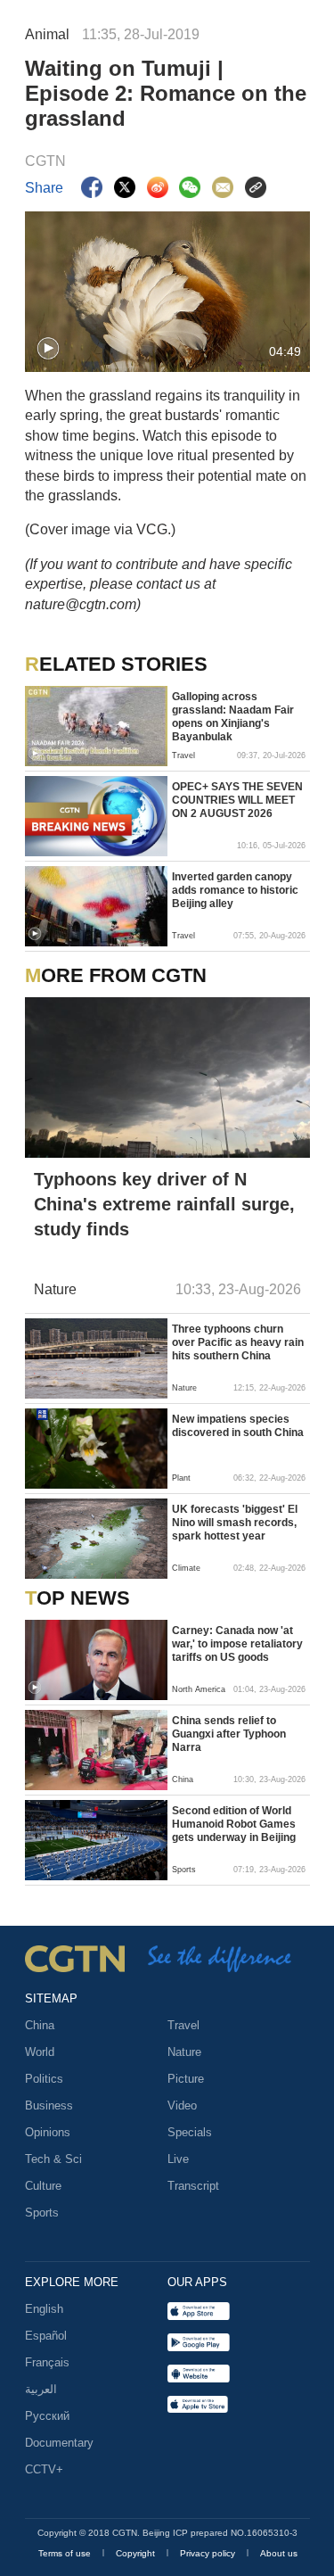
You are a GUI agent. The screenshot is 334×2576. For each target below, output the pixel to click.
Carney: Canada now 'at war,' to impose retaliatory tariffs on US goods (237, 1644)
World (40, 2052)
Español (46, 2336)
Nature (184, 2052)
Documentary (59, 2443)
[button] (48, 349)
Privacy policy (209, 2553)
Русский (47, 2416)
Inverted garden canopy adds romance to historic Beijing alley (235, 890)
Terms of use (66, 2553)
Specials (190, 2132)
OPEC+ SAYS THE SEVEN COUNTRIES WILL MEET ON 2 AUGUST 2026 (237, 800)
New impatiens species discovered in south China (238, 1426)
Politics (44, 2079)
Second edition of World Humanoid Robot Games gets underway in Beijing (234, 1824)
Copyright (137, 2553)
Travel (183, 2025)
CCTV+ (44, 2469)
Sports (42, 2213)
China (40, 2025)
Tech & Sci (53, 2159)
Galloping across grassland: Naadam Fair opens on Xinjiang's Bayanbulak (233, 717)
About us (279, 2553)
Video (182, 2105)
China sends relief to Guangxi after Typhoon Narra (229, 1734)
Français (47, 2362)
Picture (186, 2079)
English (44, 2309)
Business (49, 2105)
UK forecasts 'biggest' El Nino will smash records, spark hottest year (235, 1523)
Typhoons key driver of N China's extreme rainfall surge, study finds (164, 1204)
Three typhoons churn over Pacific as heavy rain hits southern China (238, 1342)
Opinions (48, 2132)
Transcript (193, 2186)
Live (178, 2159)
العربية (41, 2389)
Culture (43, 2186)
